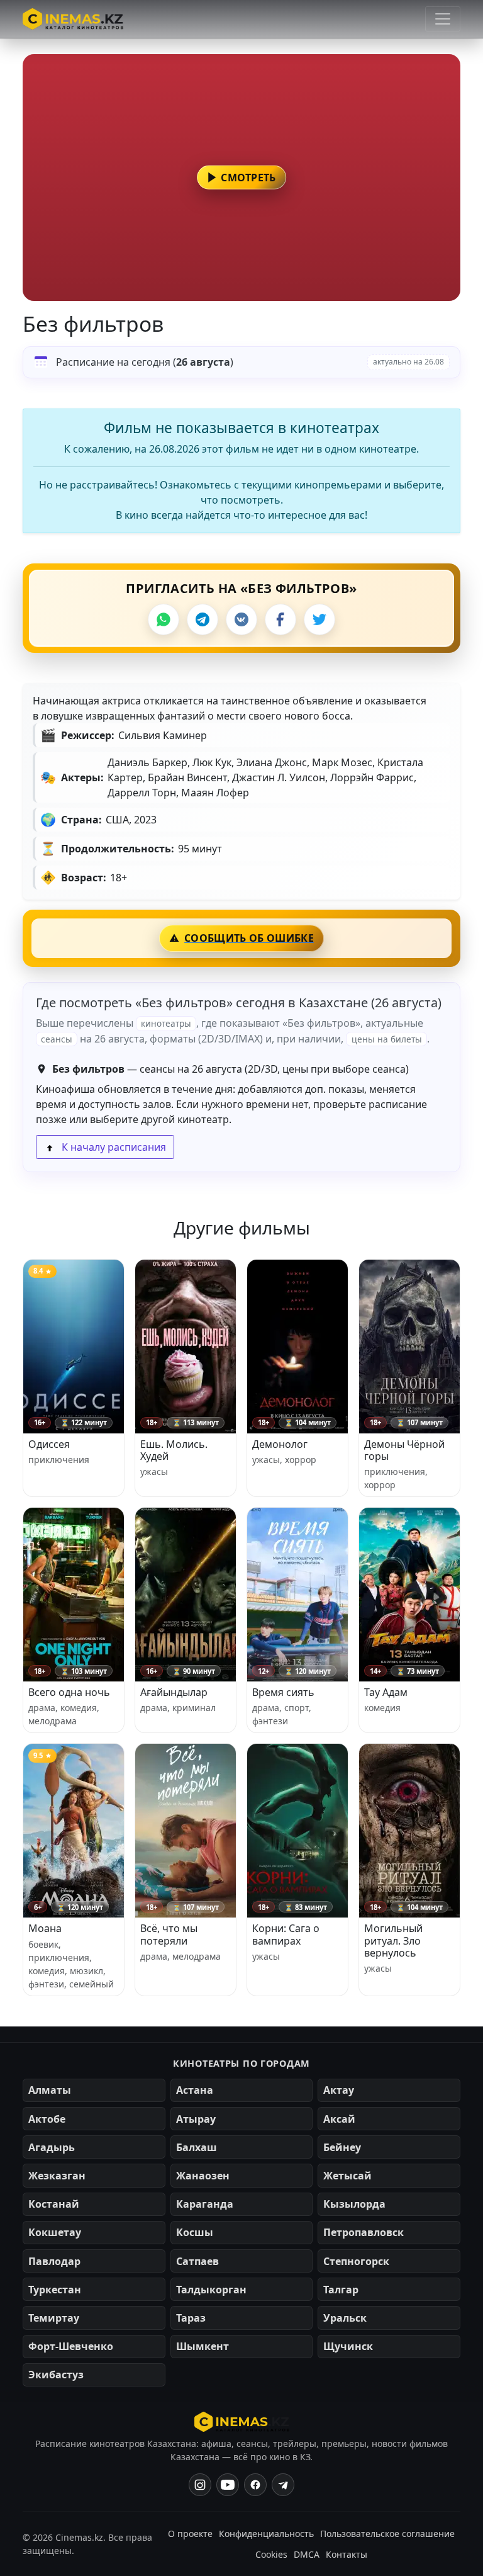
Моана (45, 1928)
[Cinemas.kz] (242, 2422)
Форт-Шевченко (71, 2346)
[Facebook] (280, 619)
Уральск (345, 2318)
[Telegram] (203, 619)
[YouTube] (228, 2485)
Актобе (47, 2119)
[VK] (241, 619)
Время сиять (283, 1692)
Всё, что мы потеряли (169, 1934)
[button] (241, 178)
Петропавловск (364, 2232)
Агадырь (52, 2147)
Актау (339, 2090)
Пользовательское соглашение (387, 2534)
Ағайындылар (174, 1692)
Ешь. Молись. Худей (174, 1450)
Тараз (191, 2318)
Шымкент (203, 2346)
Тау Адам (386, 1692)
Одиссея (49, 1444)
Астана (195, 2090)
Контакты (347, 2554)
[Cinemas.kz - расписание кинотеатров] (73, 19)
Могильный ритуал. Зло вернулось (393, 1940)
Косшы (195, 2232)
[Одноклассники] (283, 2485)
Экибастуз (56, 2375)
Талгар (341, 2290)
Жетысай (347, 2176)
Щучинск (348, 2346)
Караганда (205, 2204)
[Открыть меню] (443, 19)
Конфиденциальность (266, 2534)
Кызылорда (354, 2204)
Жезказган (57, 2176)
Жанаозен (203, 2176)
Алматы (50, 2090)
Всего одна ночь (69, 1692)
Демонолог (280, 1444)
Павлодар (54, 2261)
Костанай (54, 2204)
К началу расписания (113, 1147)
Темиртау (54, 2318)
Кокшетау (55, 2232)
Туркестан (55, 2290)
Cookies (271, 2554)
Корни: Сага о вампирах (286, 1934)
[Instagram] (200, 2485)
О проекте (190, 2534)
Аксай (339, 2119)
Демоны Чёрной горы (404, 1450)
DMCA (307, 2554)
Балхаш (197, 2147)
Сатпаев (197, 2261)
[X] (319, 619)
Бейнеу (342, 2147)
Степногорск (356, 2261)
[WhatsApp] (164, 619)
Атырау (196, 2119)
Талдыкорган (211, 2290)
